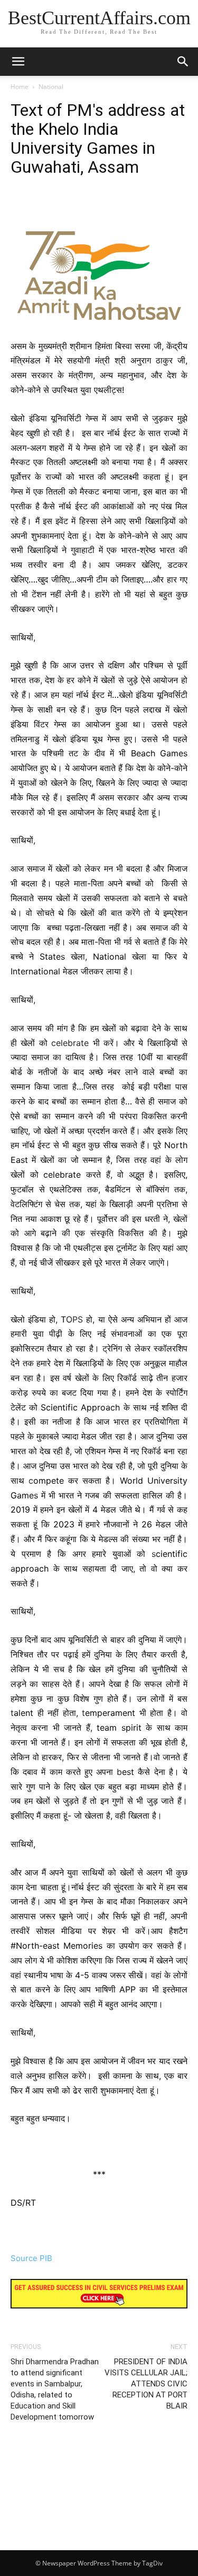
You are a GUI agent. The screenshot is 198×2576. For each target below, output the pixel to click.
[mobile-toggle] (18, 62)
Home (20, 87)
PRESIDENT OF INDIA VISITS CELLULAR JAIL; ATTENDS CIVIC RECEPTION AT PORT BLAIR (146, 2384)
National (51, 87)
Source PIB (31, 2258)
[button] (183, 62)
